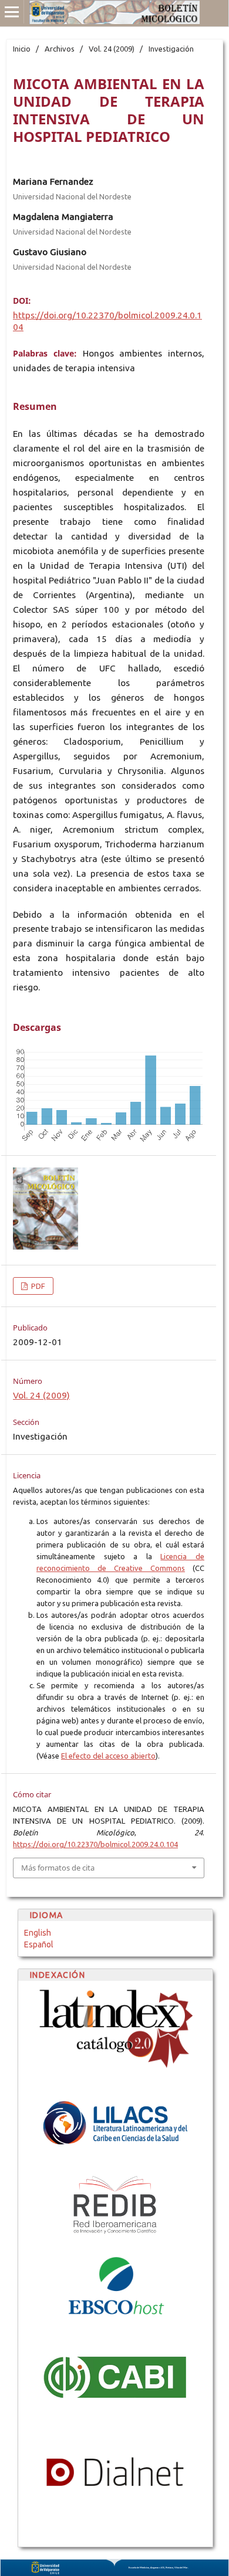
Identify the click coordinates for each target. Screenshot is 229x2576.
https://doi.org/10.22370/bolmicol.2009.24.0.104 (95, 1844)
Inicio (22, 49)
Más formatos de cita (58, 1868)
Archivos (60, 49)
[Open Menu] (12, 12)
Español (39, 1944)
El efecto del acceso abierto (108, 1756)
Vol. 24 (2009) (112, 49)
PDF (37, 1286)
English (38, 1933)
